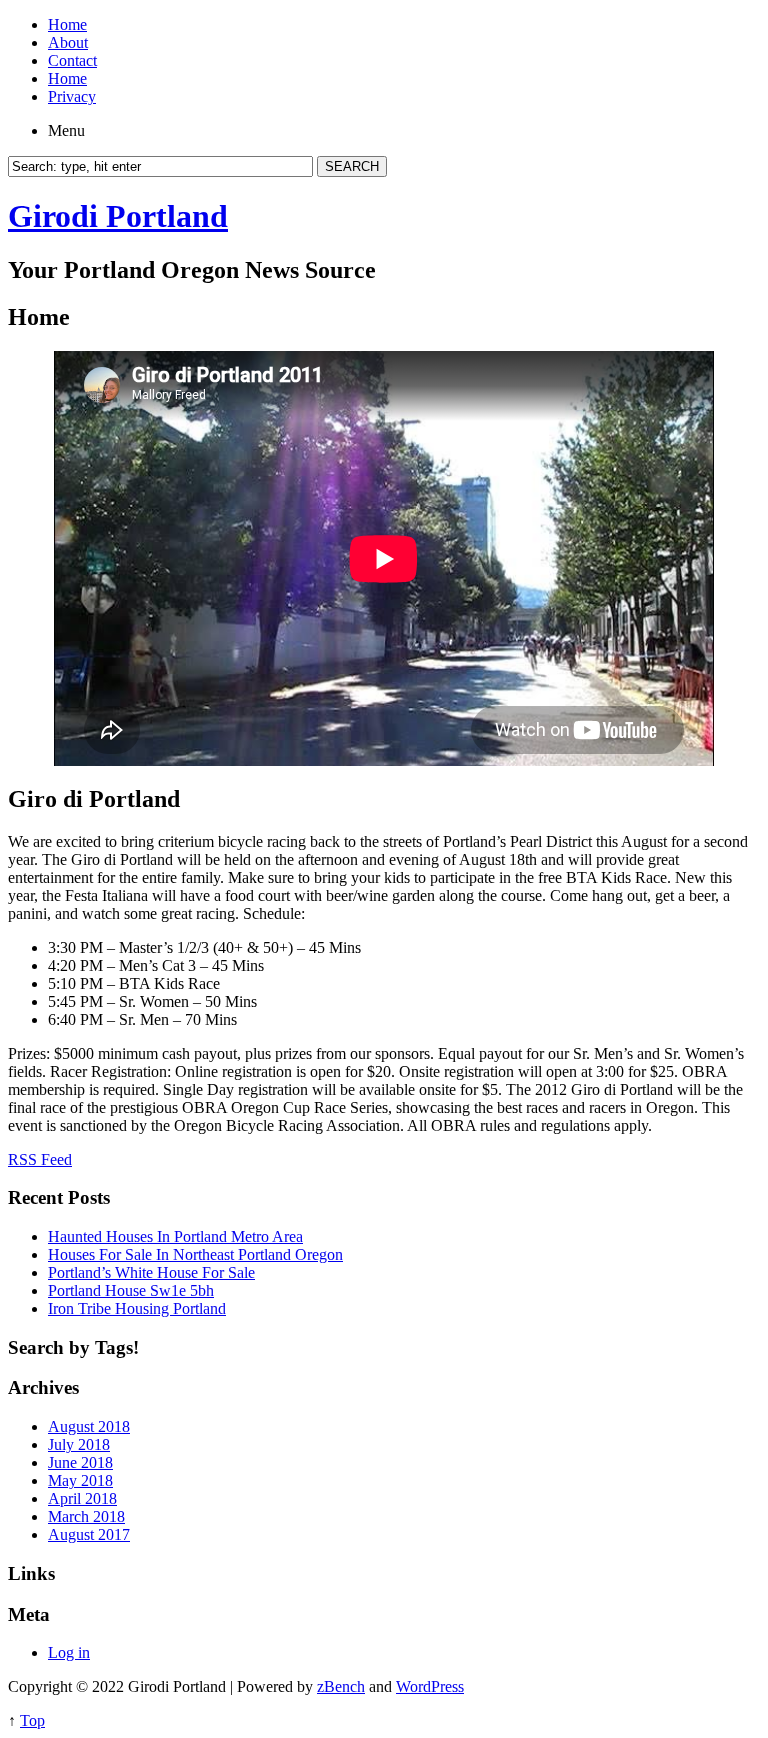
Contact (72, 60)
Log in (69, 1652)
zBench (341, 1686)
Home (67, 24)
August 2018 (89, 1426)
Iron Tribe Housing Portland (137, 1308)
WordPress (430, 1686)
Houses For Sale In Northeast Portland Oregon (195, 1254)
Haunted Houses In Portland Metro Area (175, 1236)
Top (32, 1720)
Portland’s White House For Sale (151, 1272)
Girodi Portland (118, 216)
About (68, 42)
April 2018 (82, 1498)
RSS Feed (40, 1159)
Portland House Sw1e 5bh (131, 1290)
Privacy (72, 96)
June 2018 (80, 1462)
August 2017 (89, 1534)
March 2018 (86, 1516)
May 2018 (80, 1480)
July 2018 (79, 1444)
